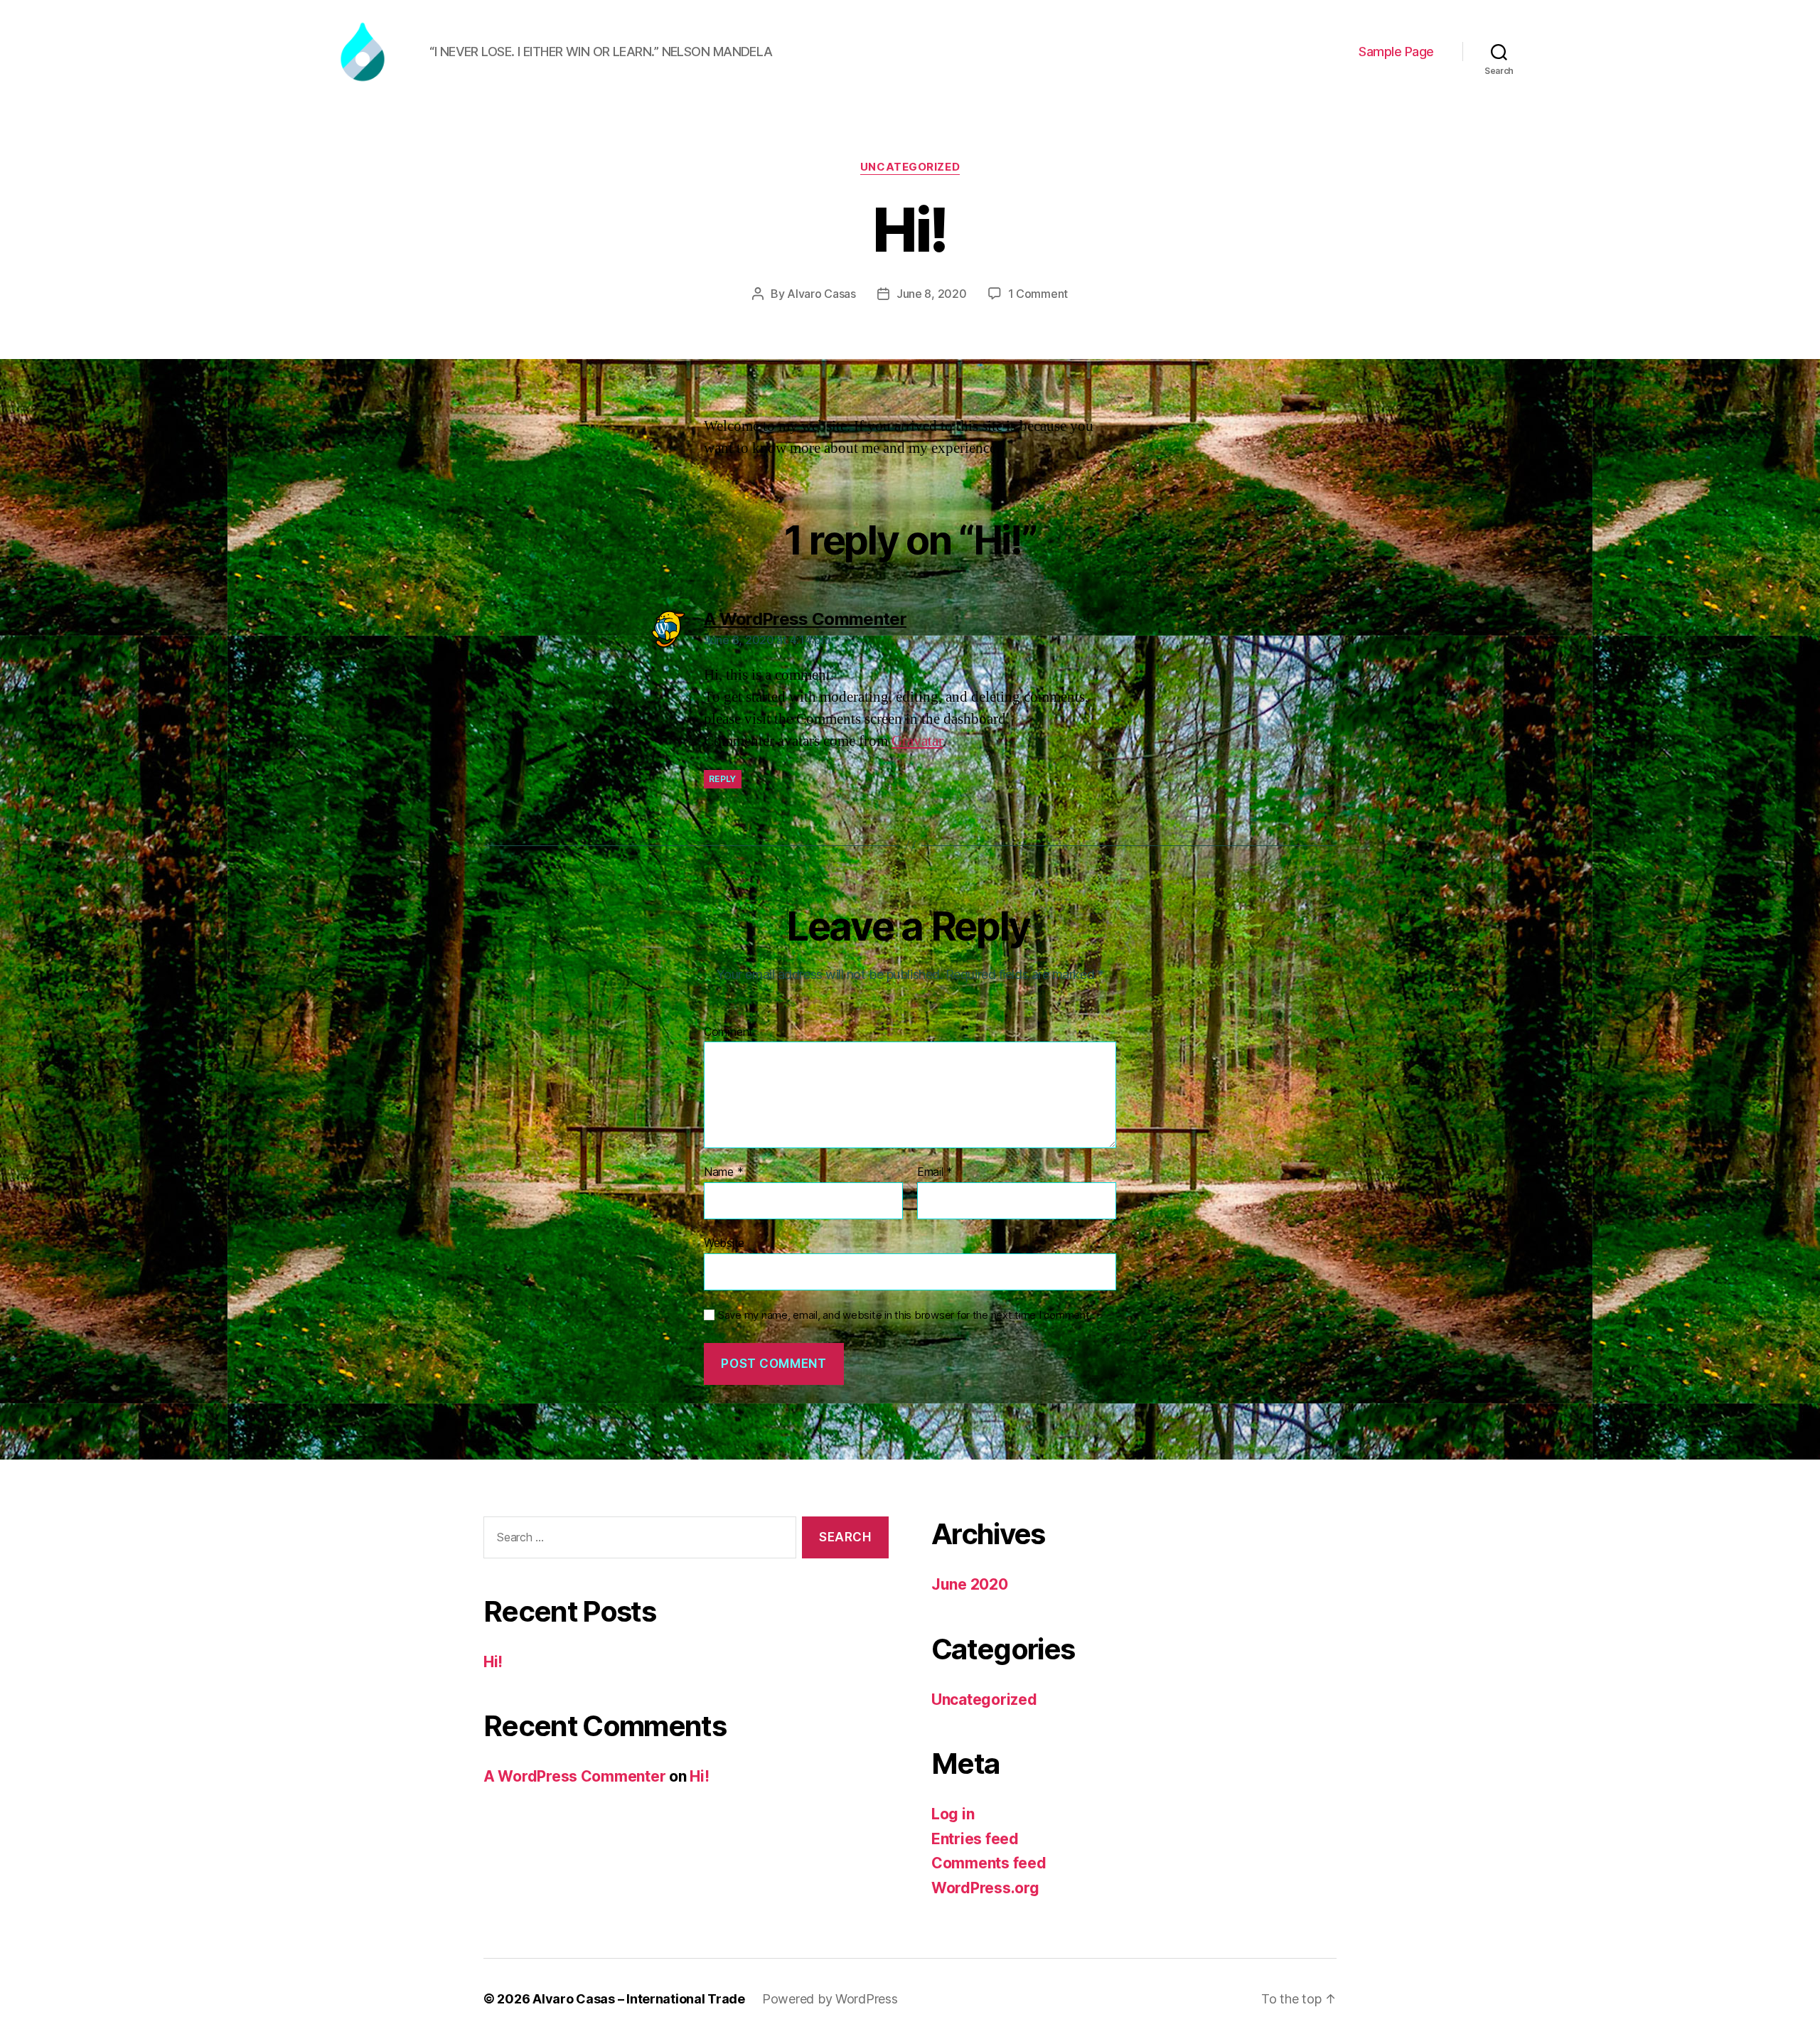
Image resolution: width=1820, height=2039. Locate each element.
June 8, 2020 (932, 294)
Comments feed (989, 1863)
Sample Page (1396, 52)
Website (724, 1242)
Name (723, 1172)
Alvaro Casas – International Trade (639, 1999)
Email (935, 1172)
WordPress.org (985, 1888)
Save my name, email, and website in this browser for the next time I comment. (905, 1315)
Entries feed (975, 1839)
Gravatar (917, 741)
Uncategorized (910, 167)
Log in (953, 1814)
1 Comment (1038, 294)
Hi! (493, 1662)
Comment (728, 1032)
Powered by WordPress (830, 1999)
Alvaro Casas (821, 294)
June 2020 (970, 1584)
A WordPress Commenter (574, 1776)
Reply (723, 779)
